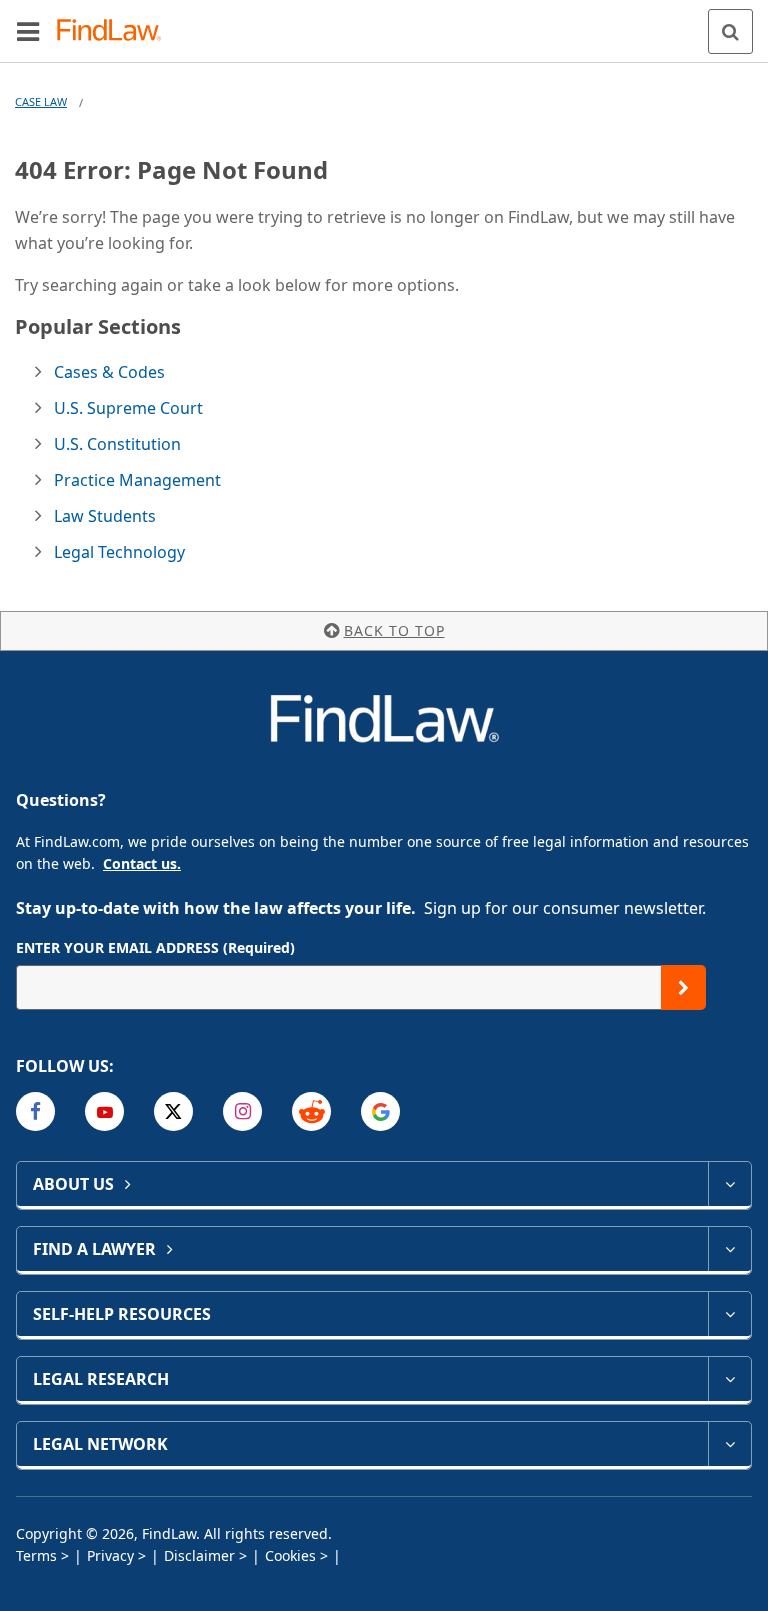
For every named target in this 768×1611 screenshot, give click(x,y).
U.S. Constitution (117, 444)
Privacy (110, 1555)
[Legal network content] (729, 1444)
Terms (36, 1555)
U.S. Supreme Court (128, 408)
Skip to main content (384, 23)
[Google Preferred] (380, 1111)
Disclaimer (199, 1555)
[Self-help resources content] (729, 1314)
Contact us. (142, 863)
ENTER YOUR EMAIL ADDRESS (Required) (155, 947)
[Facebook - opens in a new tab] (35, 1111)
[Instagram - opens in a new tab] (242, 1111)
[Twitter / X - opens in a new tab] (173, 1111)
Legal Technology (119, 552)
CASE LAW (41, 101)
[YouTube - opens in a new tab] (104, 1111)
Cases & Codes (109, 372)
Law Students (105, 516)
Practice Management (137, 480)
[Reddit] (311, 1111)
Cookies (290, 1555)
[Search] (730, 31)
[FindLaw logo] (115, 31)
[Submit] (683, 987)
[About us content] (729, 1184)
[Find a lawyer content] (729, 1249)
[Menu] (28, 31)
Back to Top (394, 630)
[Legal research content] (729, 1379)
